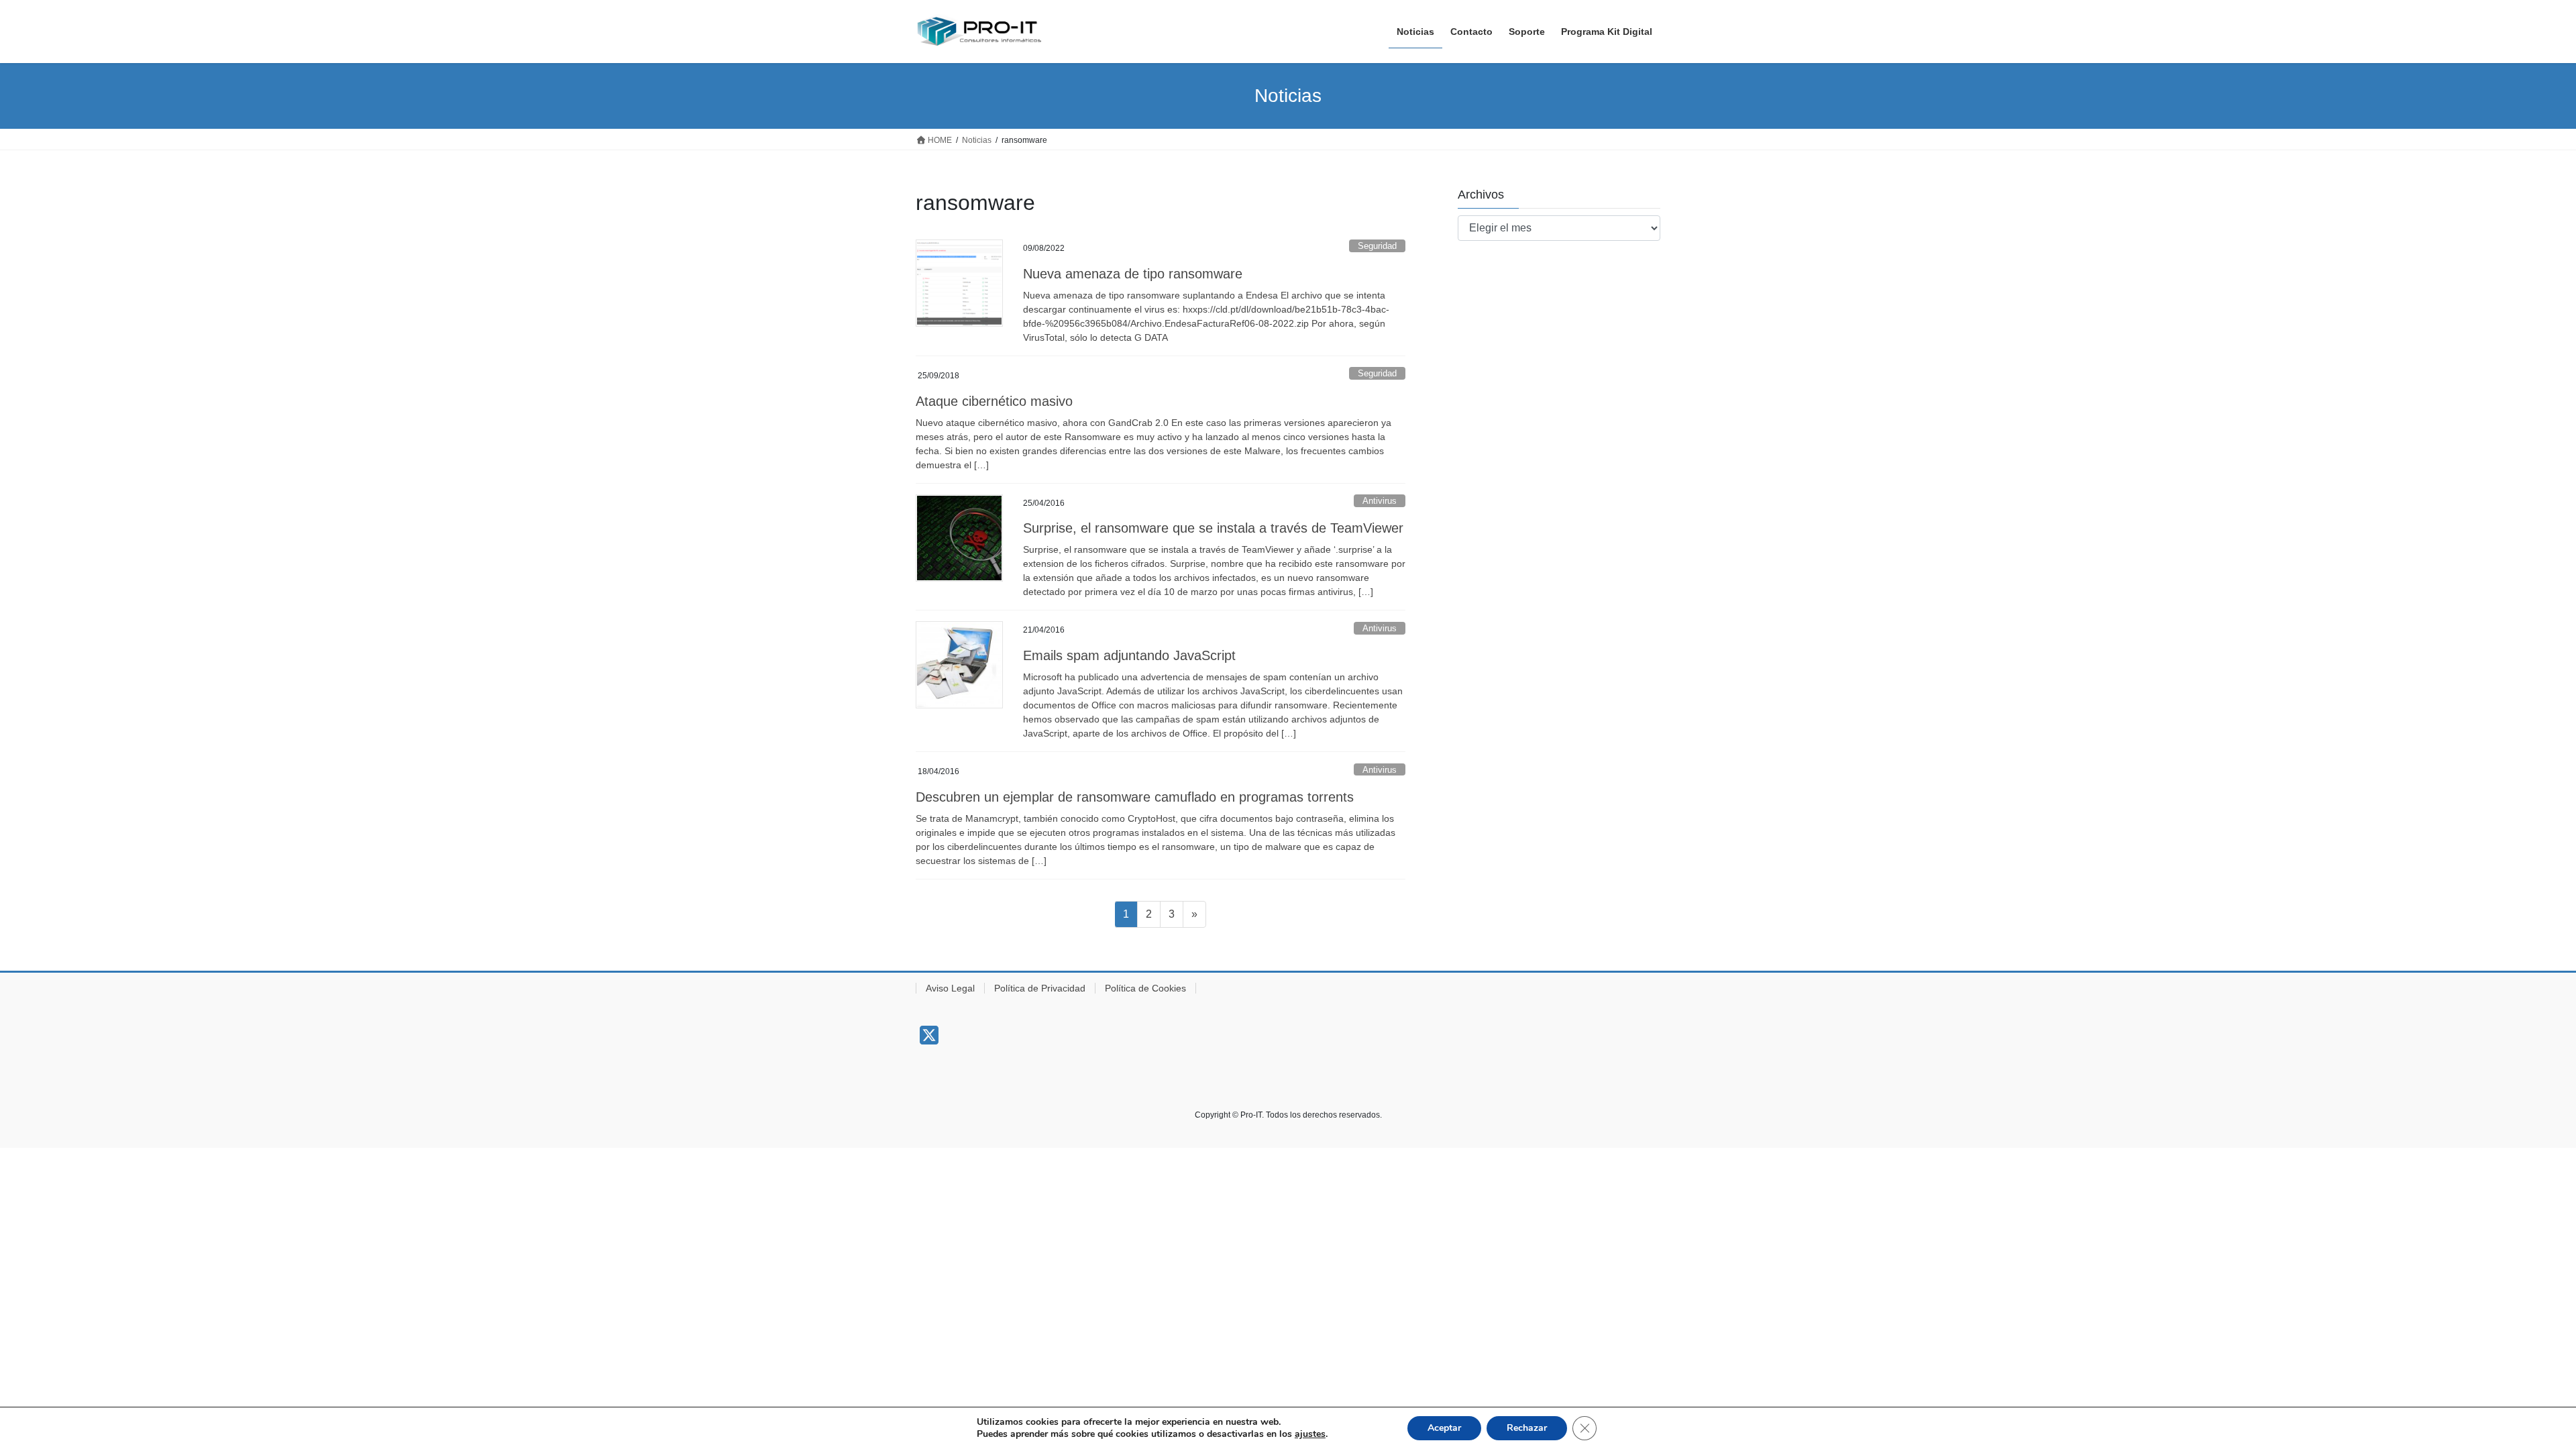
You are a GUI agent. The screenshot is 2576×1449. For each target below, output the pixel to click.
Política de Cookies (1145, 988)
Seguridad (1377, 246)
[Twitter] (929, 1039)
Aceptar (1444, 1428)
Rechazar (1527, 1428)
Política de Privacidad (1040, 988)
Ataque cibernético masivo (994, 401)
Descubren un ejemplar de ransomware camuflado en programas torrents (1135, 797)
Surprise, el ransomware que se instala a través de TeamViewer (1213, 528)
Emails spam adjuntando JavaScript (1129, 655)
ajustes (1310, 1434)
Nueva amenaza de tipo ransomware (1133, 274)
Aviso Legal (950, 988)
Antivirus (1380, 501)
